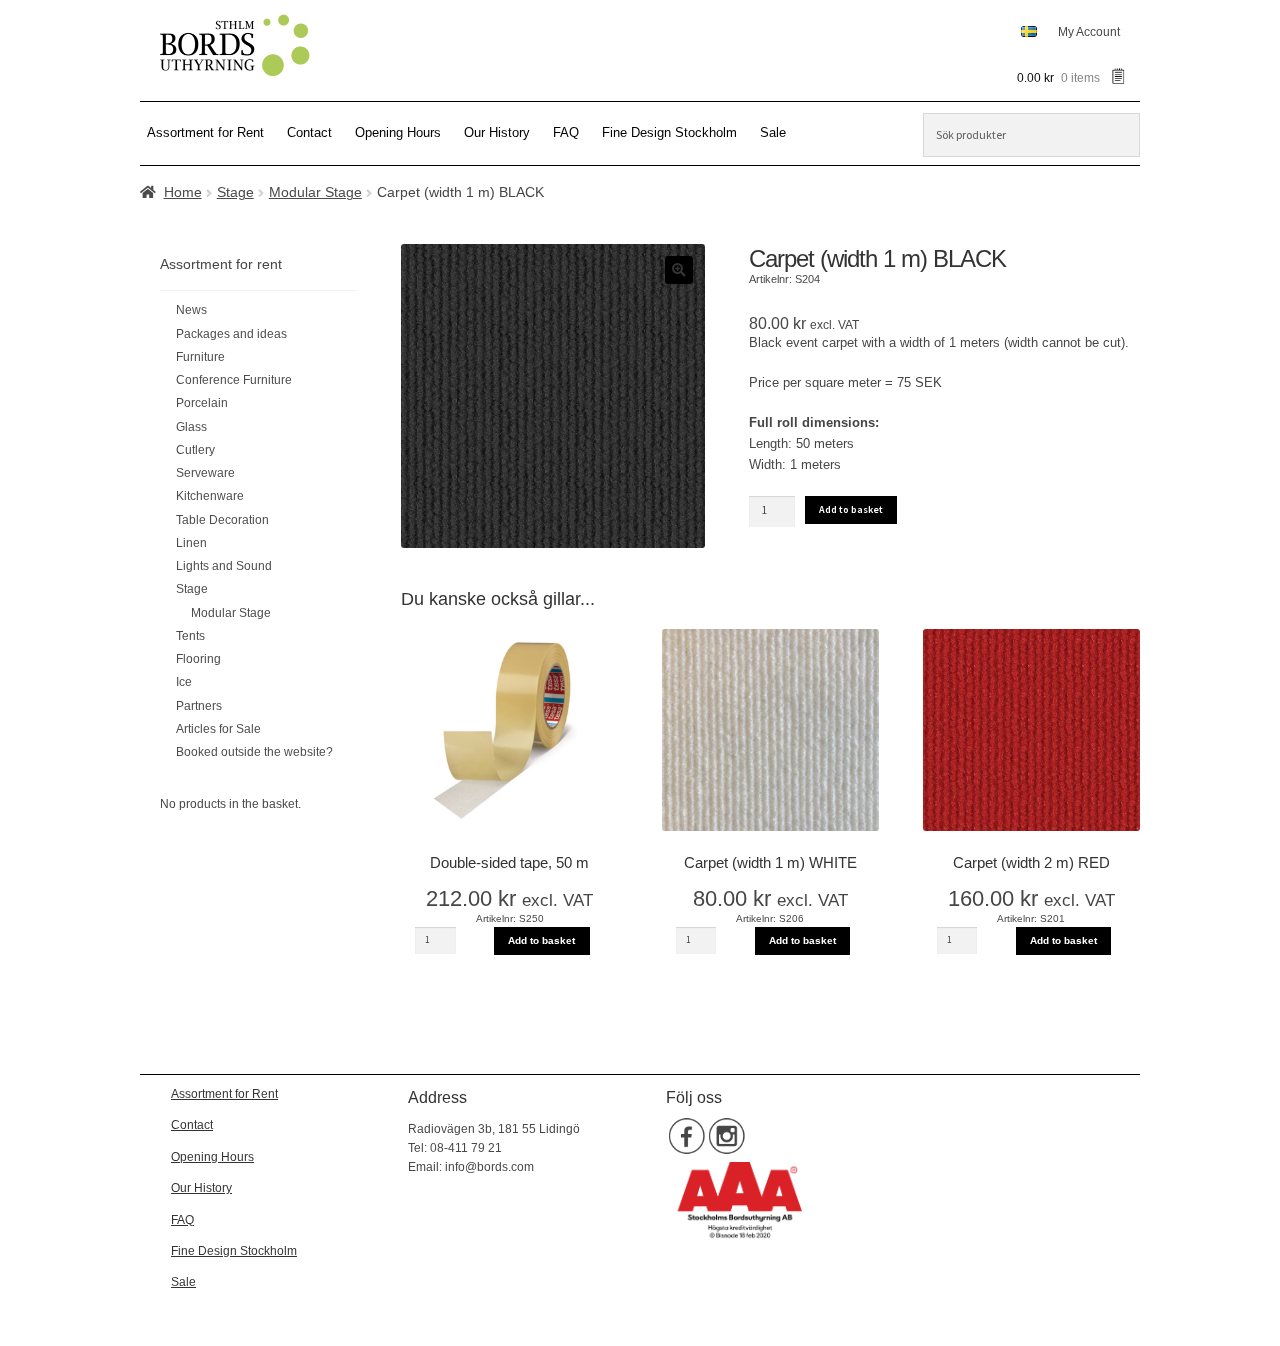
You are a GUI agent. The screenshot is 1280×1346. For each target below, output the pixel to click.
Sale (773, 132)
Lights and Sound (224, 566)
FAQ (566, 132)
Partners (199, 706)
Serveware (205, 473)
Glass (191, 427)
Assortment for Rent (205, 132)
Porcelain (202, 403)
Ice (184, 682)
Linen (191, 543)
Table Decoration (222, 520)
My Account (1089, 32)
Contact (309, 132)
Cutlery (195, 450)
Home (183, 192)
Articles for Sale (218, 729)
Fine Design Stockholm (669, 132)
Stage (235, 192)
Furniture (200, 357)
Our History (497, 132)
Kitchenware (210, 496)
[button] (679, 270)
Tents (190, 636)
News (191, 310)
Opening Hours (398, 132)
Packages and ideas (231, 334)
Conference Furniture (234, 380)
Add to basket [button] (541, 940)
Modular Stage (315, 192)
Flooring (198, 659)
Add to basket (851, 509)
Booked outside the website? (254, 752)
